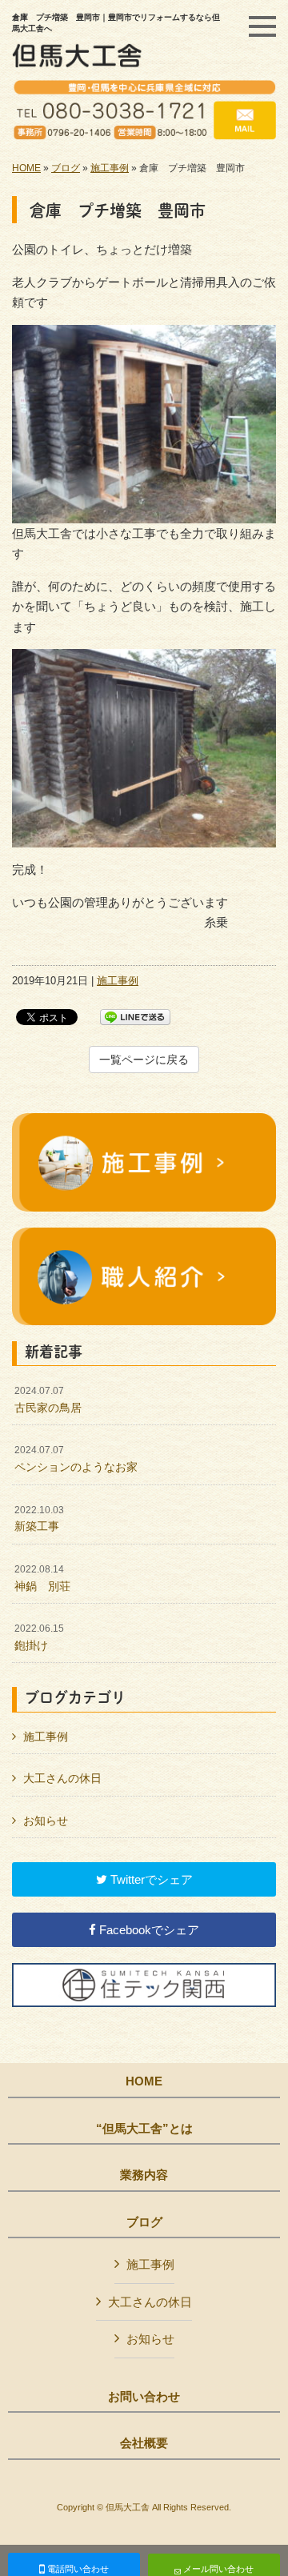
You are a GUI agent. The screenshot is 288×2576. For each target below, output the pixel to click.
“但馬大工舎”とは (144, 2129)
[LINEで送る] (135, 1016)
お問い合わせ (144, 2397)
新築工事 (39, 1519)
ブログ (66, 168)
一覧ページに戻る (144, 1060)
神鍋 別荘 (42, 1578)
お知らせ (46, 1821)
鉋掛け (39, 1637)
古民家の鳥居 (48, 1400)
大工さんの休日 (62, 1778)
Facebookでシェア (148, 1930)
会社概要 (144, 2443)
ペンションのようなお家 (76, 1459)
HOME (26, 168)
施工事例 (110, 168)
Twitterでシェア (150, 1879)
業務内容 (144, 2175)
